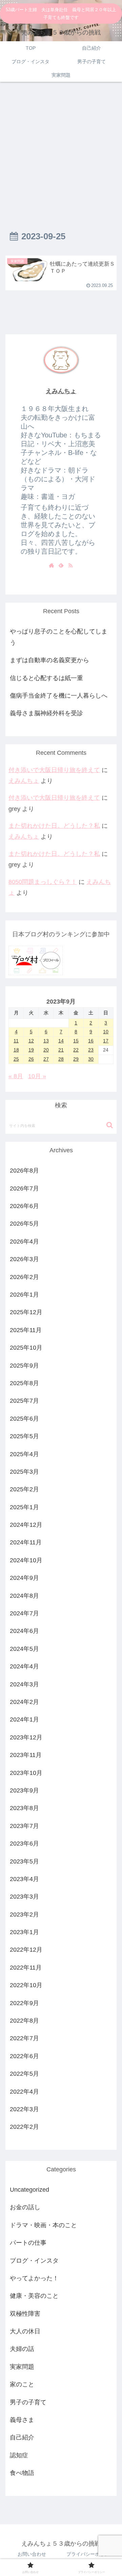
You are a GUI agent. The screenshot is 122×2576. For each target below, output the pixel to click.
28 (61, 1059)
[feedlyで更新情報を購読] (61, 565)
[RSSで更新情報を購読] (70, 565)
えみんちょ (61, 391)
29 (76, 1059)
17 (106, 1041)
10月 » (37, 1076)
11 (16, 1041)
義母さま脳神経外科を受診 (46, 713)
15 (76, 1041)
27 (46, 1059)
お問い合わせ (32, 2554)
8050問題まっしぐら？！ (43, 882)
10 (106, 1032)
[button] (110, 1125)
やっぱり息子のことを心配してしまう (59, 637)
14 (61, 1041)
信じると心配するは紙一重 (46, 678)
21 (61, 1050)
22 (76, 1050)
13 (46, 1041)
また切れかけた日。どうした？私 (54, 826)
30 (91, 1059)
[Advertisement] (61, 151)
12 (31, 1041)
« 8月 (16, 1076)
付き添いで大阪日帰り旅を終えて (54, 770)
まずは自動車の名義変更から (49, 660)
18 (16, 1050)
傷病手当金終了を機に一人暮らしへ (59, 696)
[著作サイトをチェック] (52, 565)
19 (31, 1050)
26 (31, 1059)
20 (46, 1050)
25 (16, 1059)
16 (91, 1041)
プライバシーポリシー (90, 2554)
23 (91, 1050)
